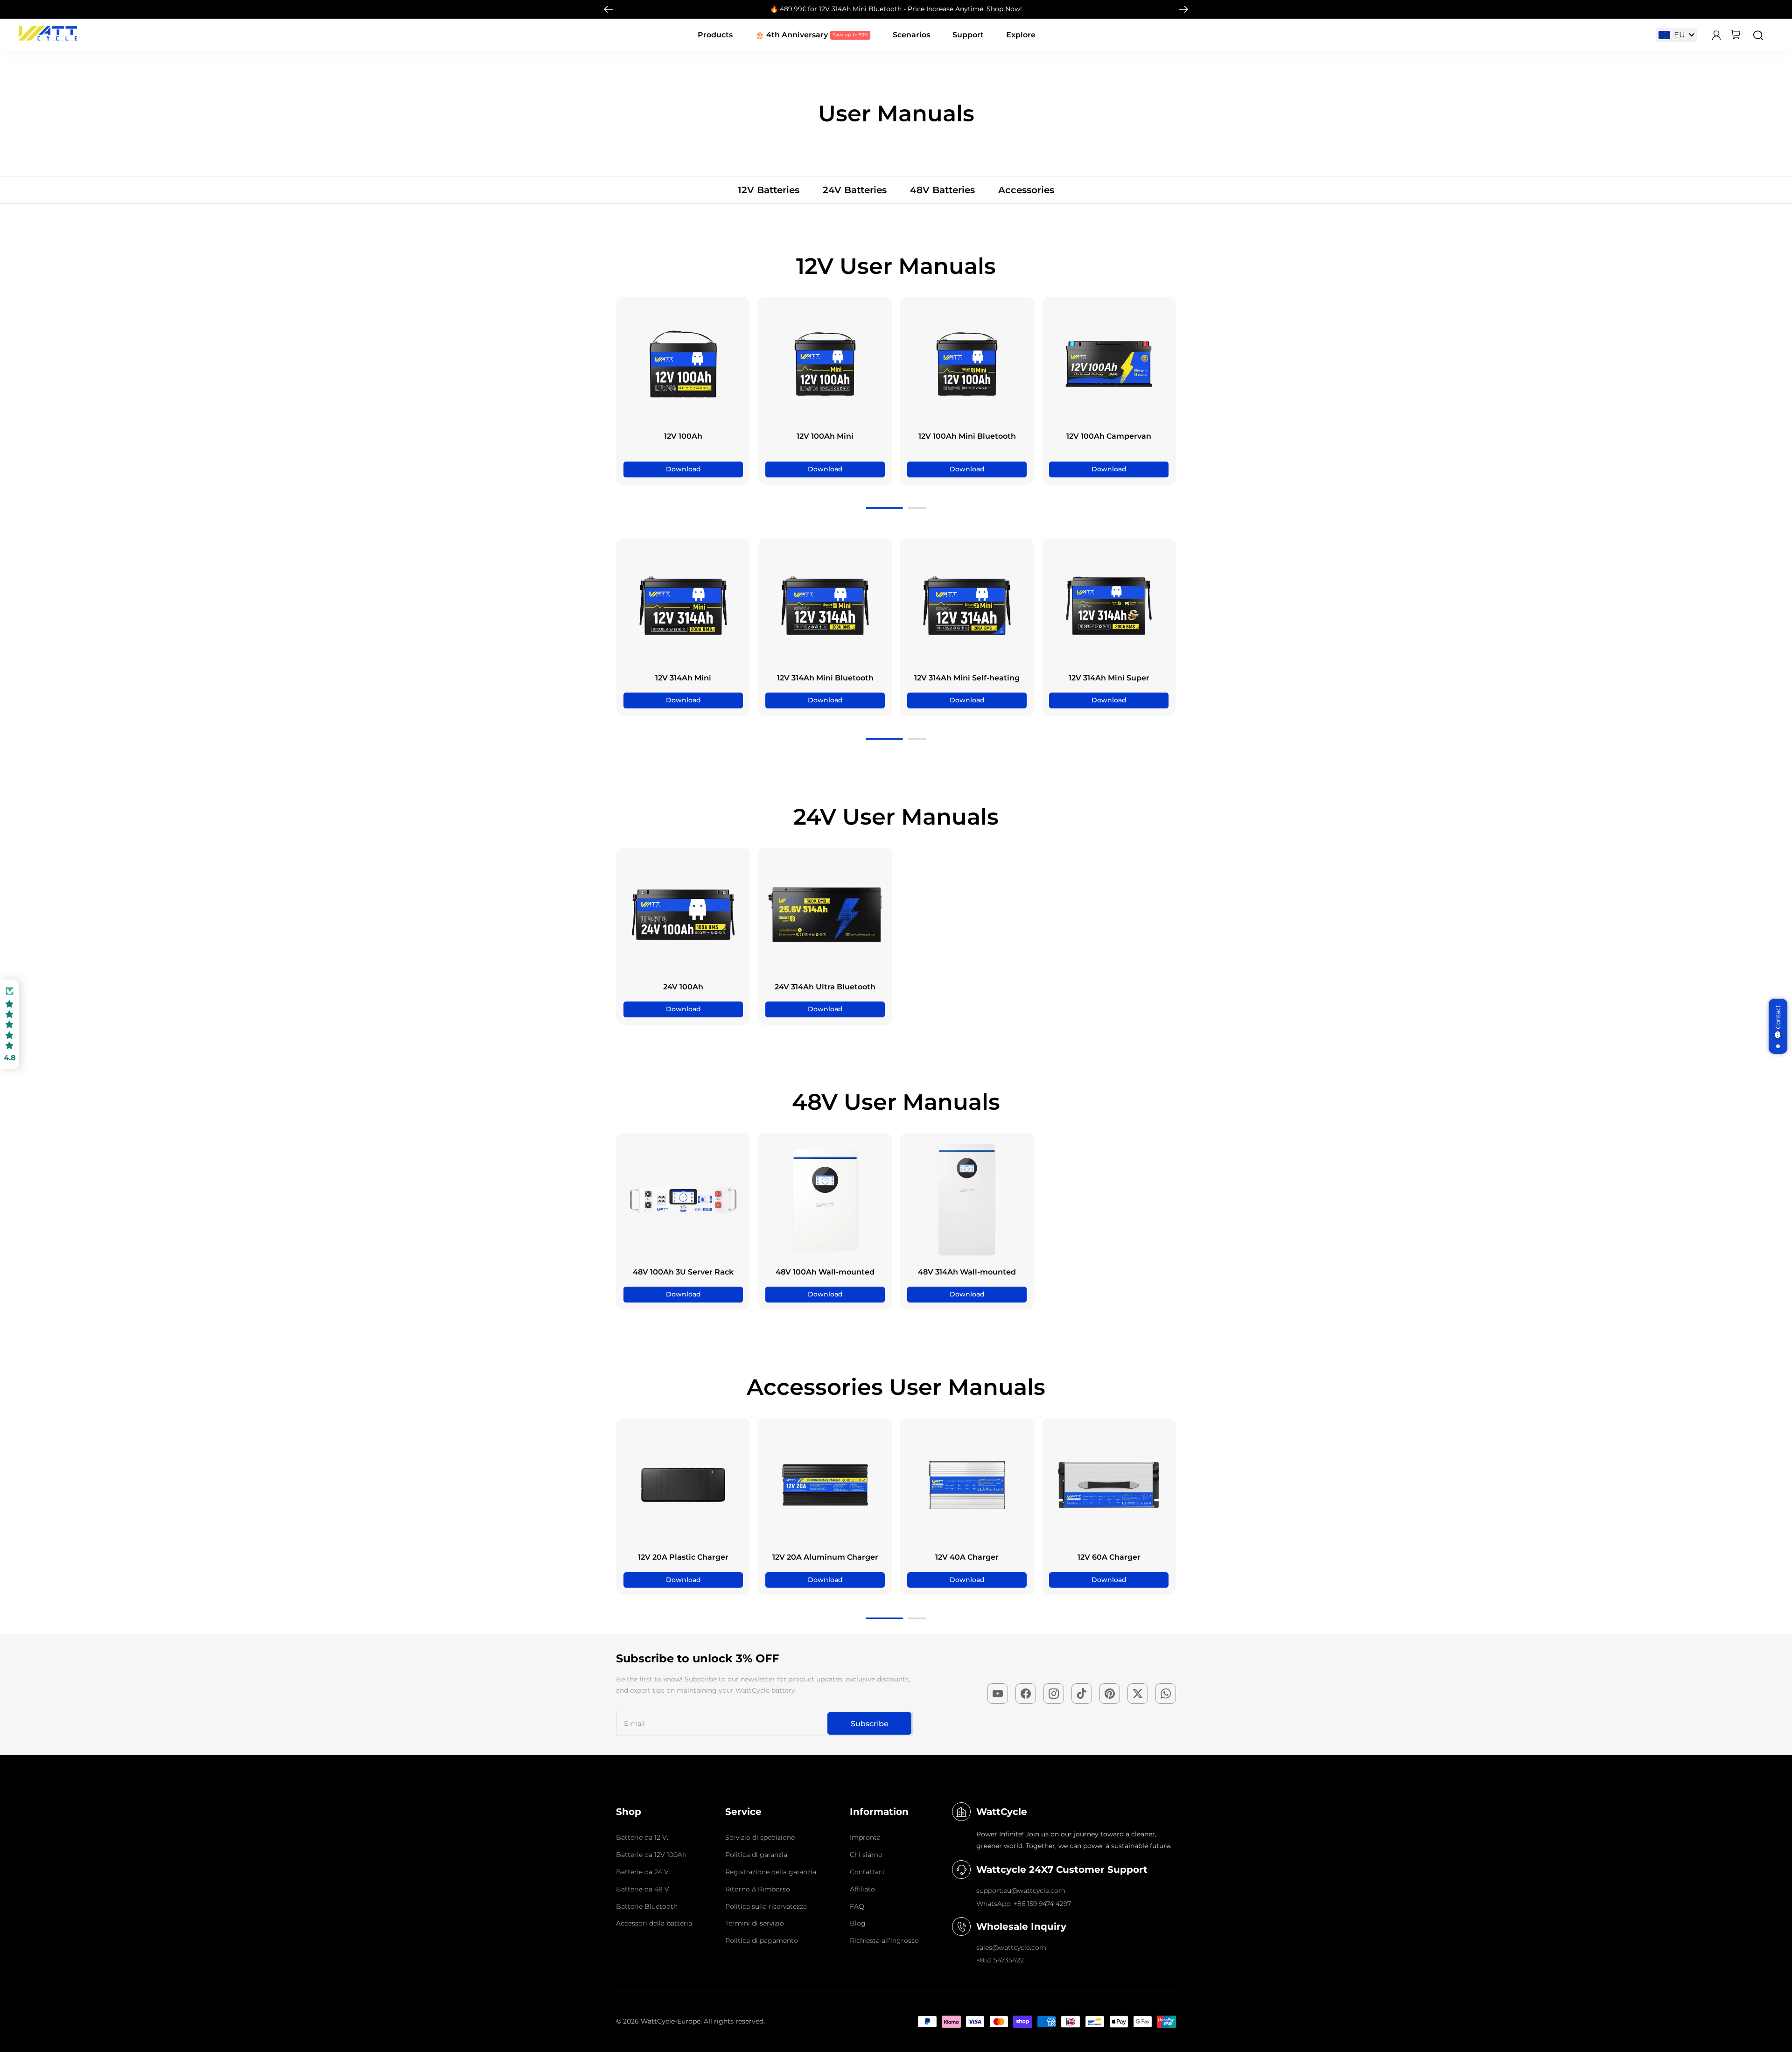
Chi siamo (866, 1855)
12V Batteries (769, 190)
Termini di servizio (755, 1923)
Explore (1021, 35)
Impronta (865, 1837)
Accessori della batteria (654, 1923)
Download (683, 469)
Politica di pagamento (762, 1940)
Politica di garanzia (756, 1855)
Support (968, 35)
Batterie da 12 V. (642, 1837)
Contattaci (867, 1872)
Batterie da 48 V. (643, 1889)
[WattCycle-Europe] (48, 38)
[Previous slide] (625, 391)
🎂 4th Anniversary (791, 35)
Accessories (1026, 190)
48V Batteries (942, 190)
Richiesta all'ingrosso (884, 1940)
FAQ (857, 1906)
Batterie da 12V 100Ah (651, 1855)
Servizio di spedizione (760, 1837)
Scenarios (911, 35)
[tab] (884, 508)
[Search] (1758, 35)
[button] (9, 1025)
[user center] (1716, 35)
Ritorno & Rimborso (758, 1889)
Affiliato (862, 1889)
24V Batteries (855, 190)
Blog (858, 1923)
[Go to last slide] (609, 9)
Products (715, 35)
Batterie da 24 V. (643, 1872)
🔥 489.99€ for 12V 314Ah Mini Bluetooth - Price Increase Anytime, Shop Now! (896, 9)
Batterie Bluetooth (647, 1906)
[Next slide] (1183, 9)
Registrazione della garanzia (771, 1872)
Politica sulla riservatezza (766, 1906)
